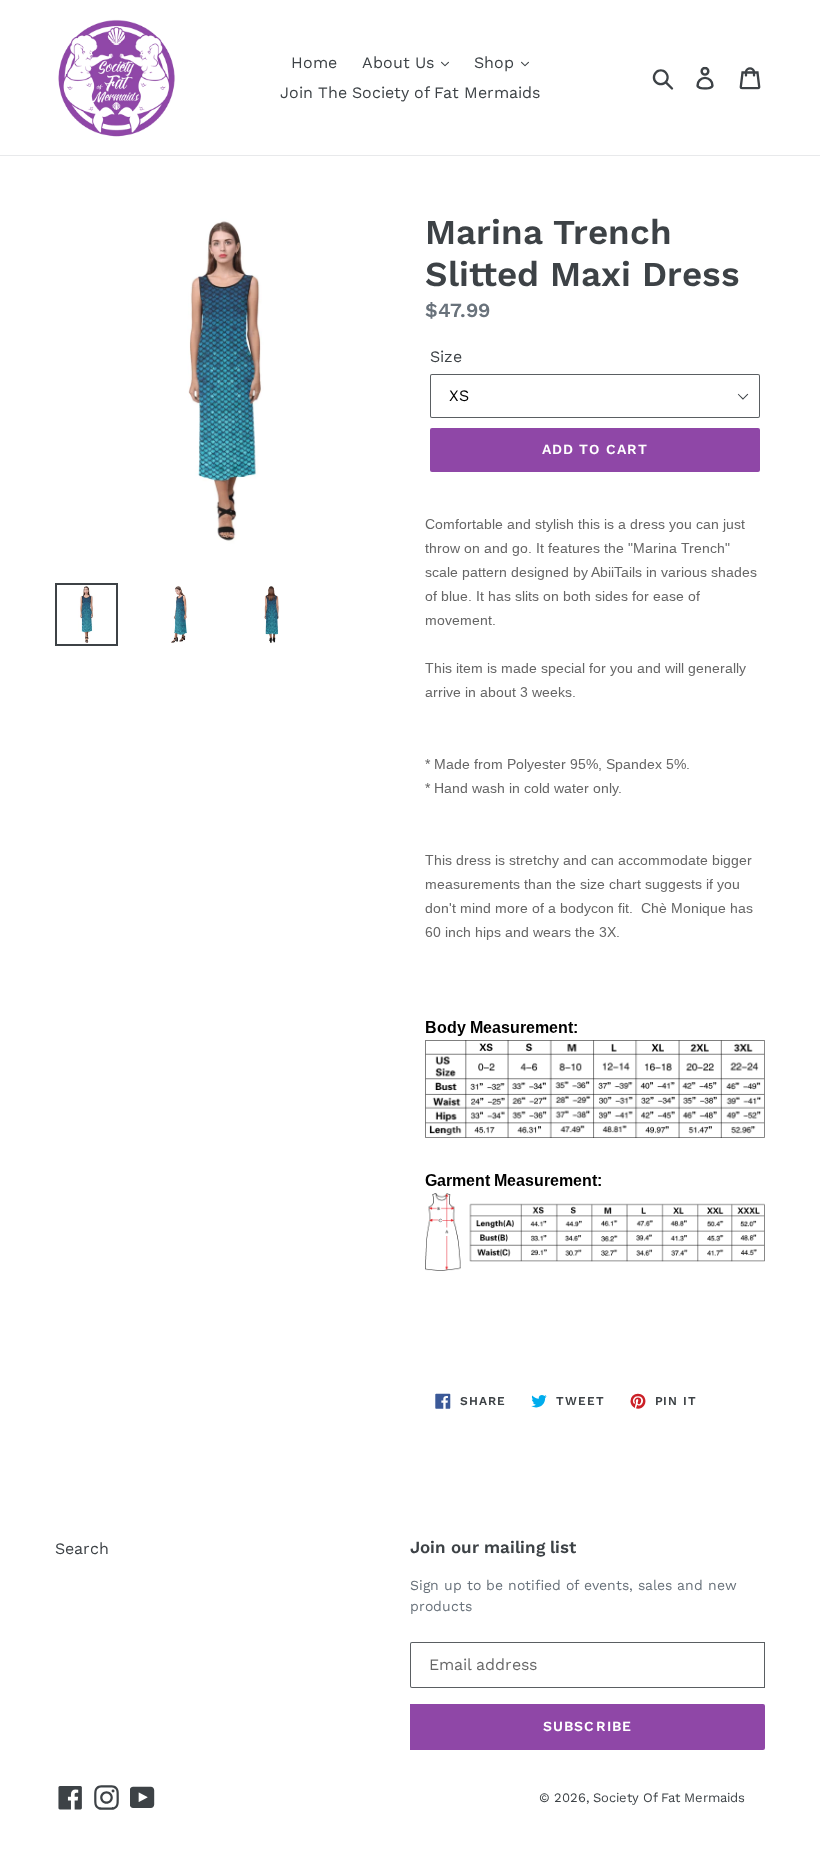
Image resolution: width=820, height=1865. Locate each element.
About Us (400, 62)
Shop (496, 62)
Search (82, 1548)
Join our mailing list (493, 1547)
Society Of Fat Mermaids (669, 1797)
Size (446, 356)
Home (314, 62)
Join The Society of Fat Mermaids (410, 92)
